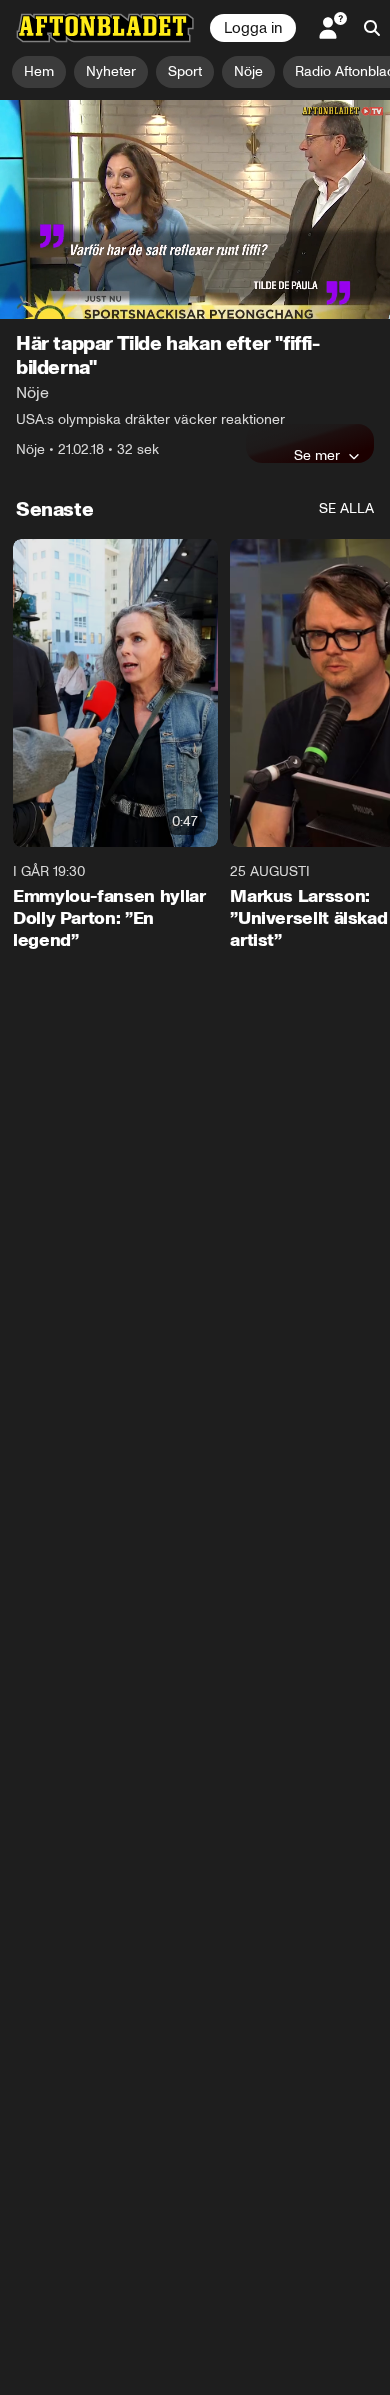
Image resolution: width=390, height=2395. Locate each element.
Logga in (253, 28)
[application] (195, 209)
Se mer (317, 455)
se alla (346, 508)
